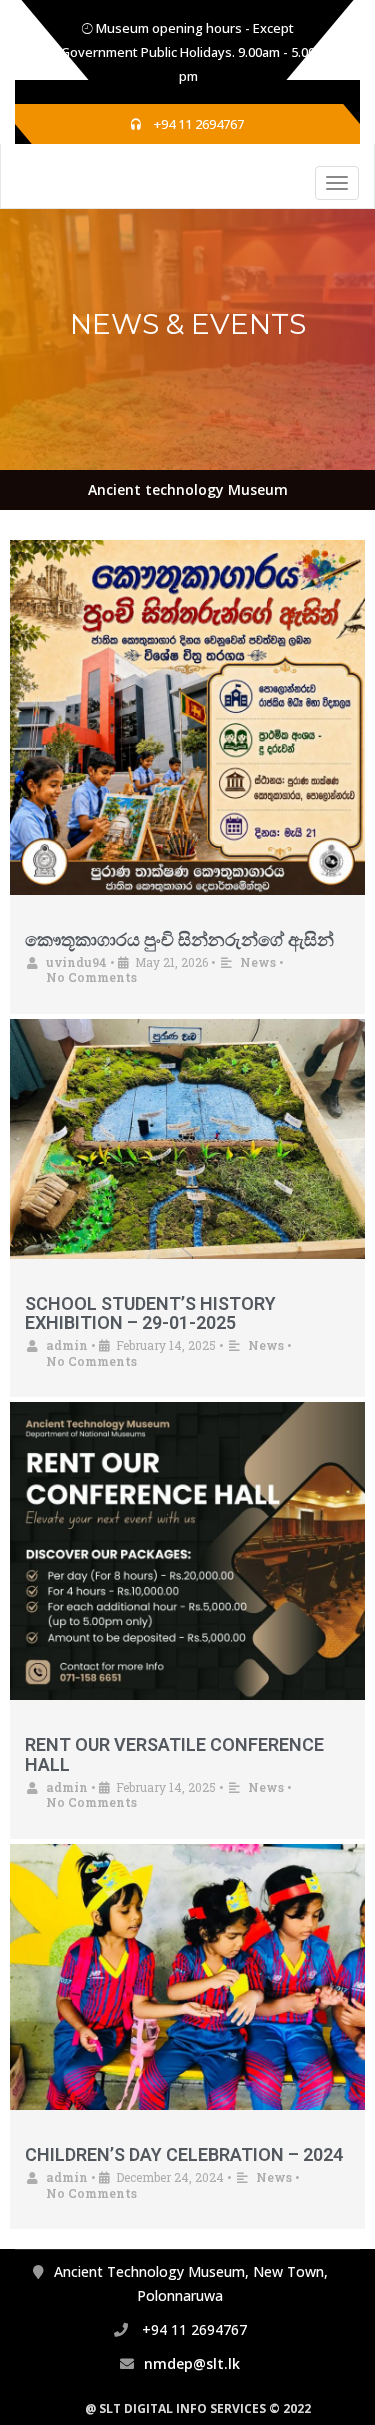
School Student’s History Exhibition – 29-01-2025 (150, 1313)
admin (67, 1345)
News (258, 962)
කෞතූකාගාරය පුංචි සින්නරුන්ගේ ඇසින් (179, 939)
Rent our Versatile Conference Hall (174, 1754)
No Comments (91, 977)
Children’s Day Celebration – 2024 (184, 2154)
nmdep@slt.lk (192, 2363)
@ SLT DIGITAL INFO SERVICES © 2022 (198, 2408)
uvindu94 (76, 962)
